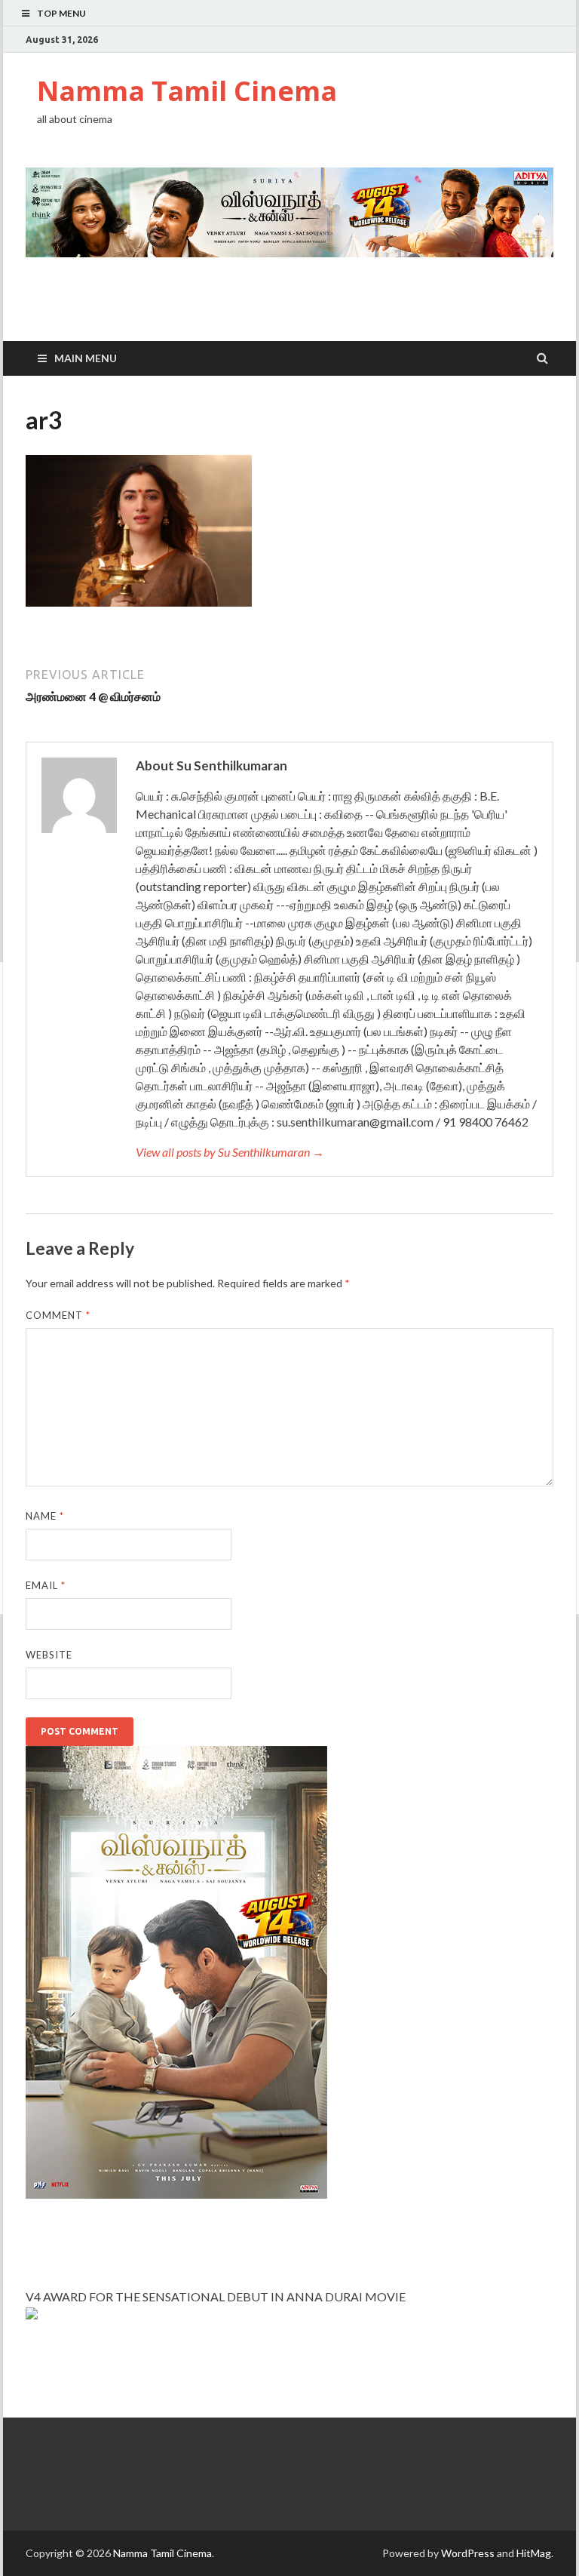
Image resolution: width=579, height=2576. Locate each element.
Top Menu (61, 13)
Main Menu (86, 358)
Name (45, 1516)
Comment (58, 1315)
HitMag (534, 2553)
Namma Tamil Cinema (187, 91)
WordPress (468, 2553)
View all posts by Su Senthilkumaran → (230, 1152)
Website (49, 1655)
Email (46, 1585)
